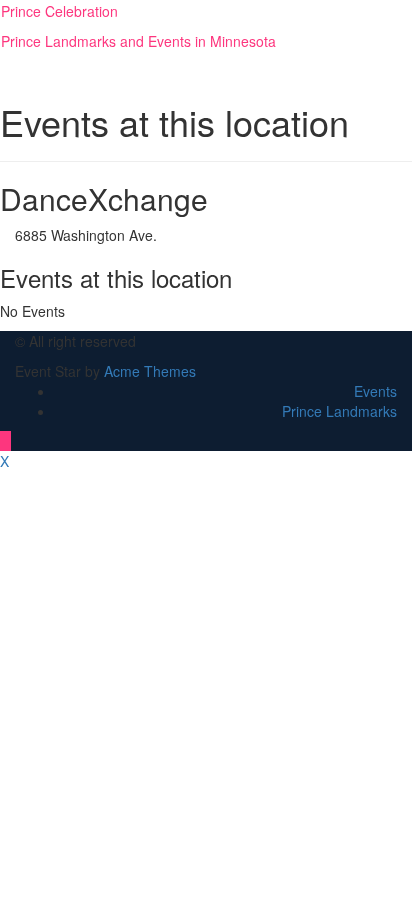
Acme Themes (150, 371)
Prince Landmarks (339, 411)
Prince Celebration (59, 11)
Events (375, 391)
